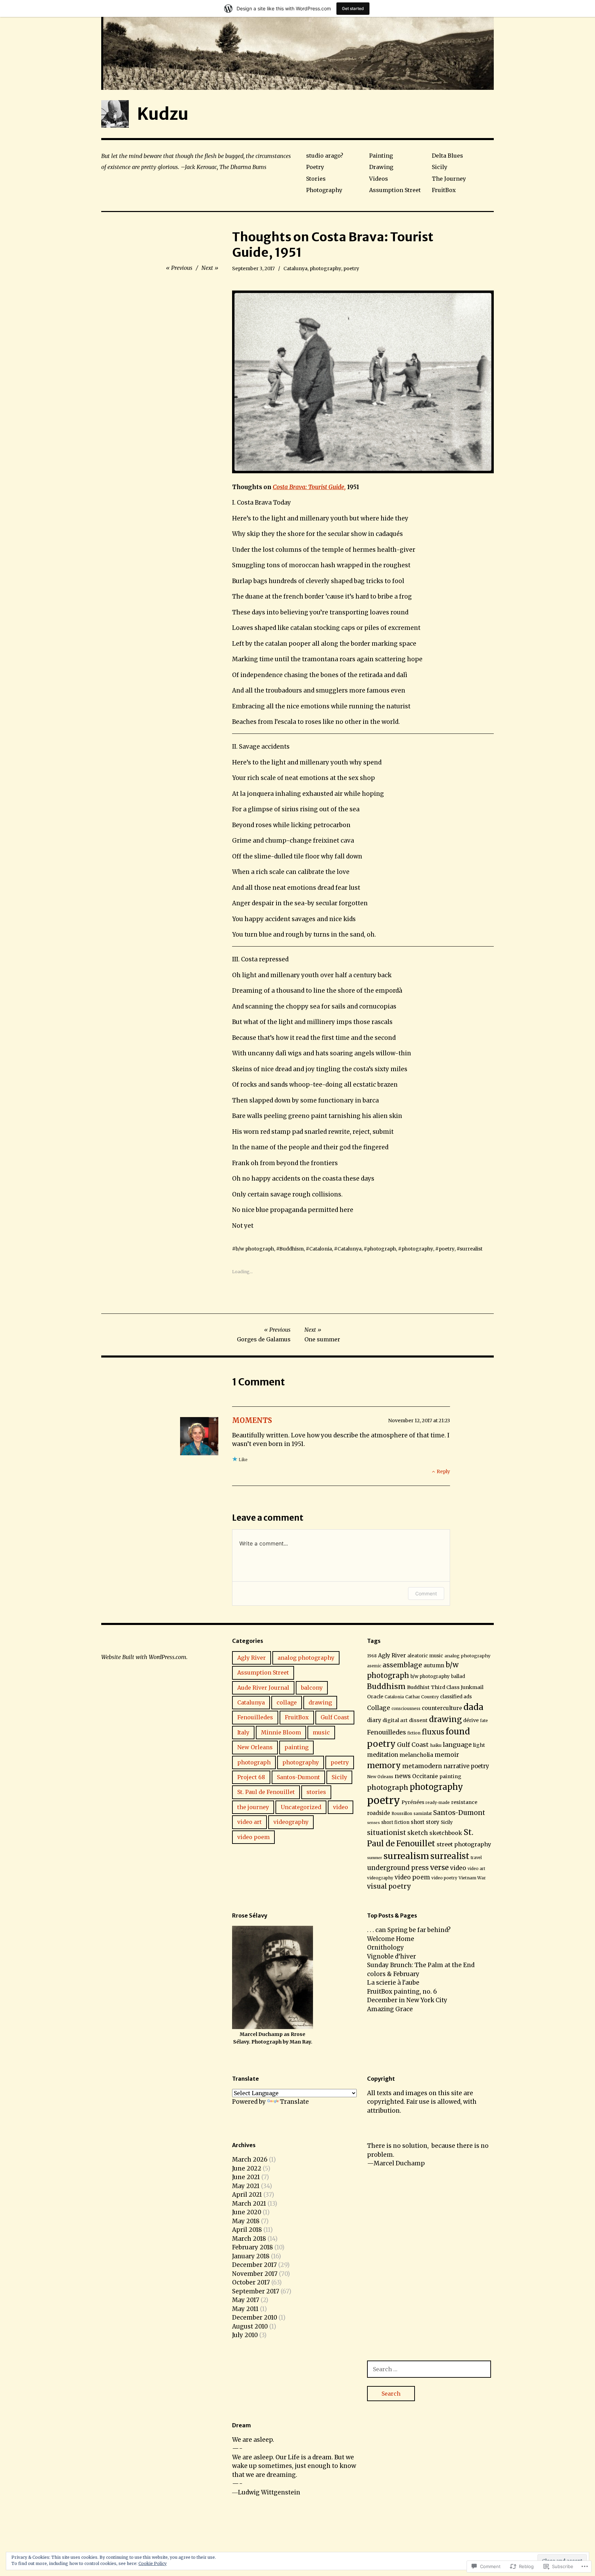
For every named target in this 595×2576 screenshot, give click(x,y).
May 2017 (246, 2300)
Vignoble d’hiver (392, 1956)
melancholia (416, 1755)
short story (425, 1822)
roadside (379, 1813)
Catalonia (321, 1249)
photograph (382, 1249)
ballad (458, 1676)
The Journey (449, 179)
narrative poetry (466, 1766)
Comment (426, 1593)
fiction (414, 1733)
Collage (379, 1708)
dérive (471, 1720)
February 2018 (253, 2247)
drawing (320, 1702)
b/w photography (430, 1676)
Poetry (315, 167)
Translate (294, 2102)
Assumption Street (395, 190)
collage (287, 1702)
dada (473, 1707)
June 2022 (247, 2168)
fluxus (433, 1732)
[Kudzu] (297, 53)
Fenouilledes (255, 1717)
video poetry (444, 1878)
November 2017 (255, 2274)
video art (249, 1822)
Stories (316, 179)
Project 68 (251, 1777)
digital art (395, 1720)
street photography (464, 1844)
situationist (387, 1833)
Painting (381, 156)
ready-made (438, 1803)
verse (439, 1868)
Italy (243, 1732)
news (403, 1776)
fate (484, 1721)
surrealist (471, 1249)
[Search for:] (429, 2369)
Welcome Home (391, 1939)
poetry (351, 268)
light (479, 1745)
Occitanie (425, 1776)
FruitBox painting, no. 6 (402, 1992)
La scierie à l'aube (393, 1983)
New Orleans (255, 1747)
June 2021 (246, 2177)
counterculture (442, 1708)
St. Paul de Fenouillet (266, 1792)
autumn (434, 1665)
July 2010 (245, 2335)
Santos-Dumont (298, 1777)
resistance (464, 1802)
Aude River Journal (263, 1688)
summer (375, 1858)
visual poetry (389, 1886)
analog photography (306, 1658)
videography (291, 1822)
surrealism (406, 1856)
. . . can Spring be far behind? (409, 1930)
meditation (383, 1755)
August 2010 (250, 2326)
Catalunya (295, 268)
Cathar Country (422, 1697)
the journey (253, 1807)
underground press (398, 1868)
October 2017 (251, 2282)
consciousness (406, 1709)
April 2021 (247, 2195)
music (321, 1732)
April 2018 (247, 2230)
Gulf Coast (335, 1717)
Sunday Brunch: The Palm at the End (421, 1965)
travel (476, 1858)
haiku (436, 1745)
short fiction (395, 1822)
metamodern (422, 1766)
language (457, 1745)
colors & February (393, 1974)
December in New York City (407, 2000)
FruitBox (444, 190)
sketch (418, 1833)
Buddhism (291, 1249)
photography (325, 268)
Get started (353, 8)
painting (296, 1747)
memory (384, 1765)
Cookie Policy (153, 2563)
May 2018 (246, 2221)
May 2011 (245, 2309)
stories (316, 1792)
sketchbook (446, 1833)
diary (374, 1720)
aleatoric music (425, 1656)
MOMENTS (252, 1420)
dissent (418, 1720)
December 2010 (255, 2318)
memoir (447, 1755)
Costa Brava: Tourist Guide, (309, 487)
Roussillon (402, 1814)
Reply (443, 1471)
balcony (312, 1688)
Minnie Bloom (281, 1732)
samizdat (423, 1813)
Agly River (252, 1658)
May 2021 (246, 2186)
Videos (379, 179)
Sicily (440, 167)
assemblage (402, 1665)
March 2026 (250, 2160)
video (341, 1807)
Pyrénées (413, 1802)
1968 (372, 1656)
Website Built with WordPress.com (144, 1657)
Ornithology (385, 1947)
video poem (253, 1837)
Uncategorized (301, 1807)
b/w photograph (255, 1249)
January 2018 (251, 2256)
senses (373, 1823)
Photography (324, 190)
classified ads (456, 1697)
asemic (374, 1666)
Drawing (381, 167)
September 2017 (256, 2291)
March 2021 (249, 2204)
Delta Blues (447, 156)
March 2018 (249, 2239)
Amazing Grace (390, 2009)
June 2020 (247, 2212)
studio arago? (325, 156)
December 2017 (254, 2265)
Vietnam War (472, 1878)
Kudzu (163, 114)
